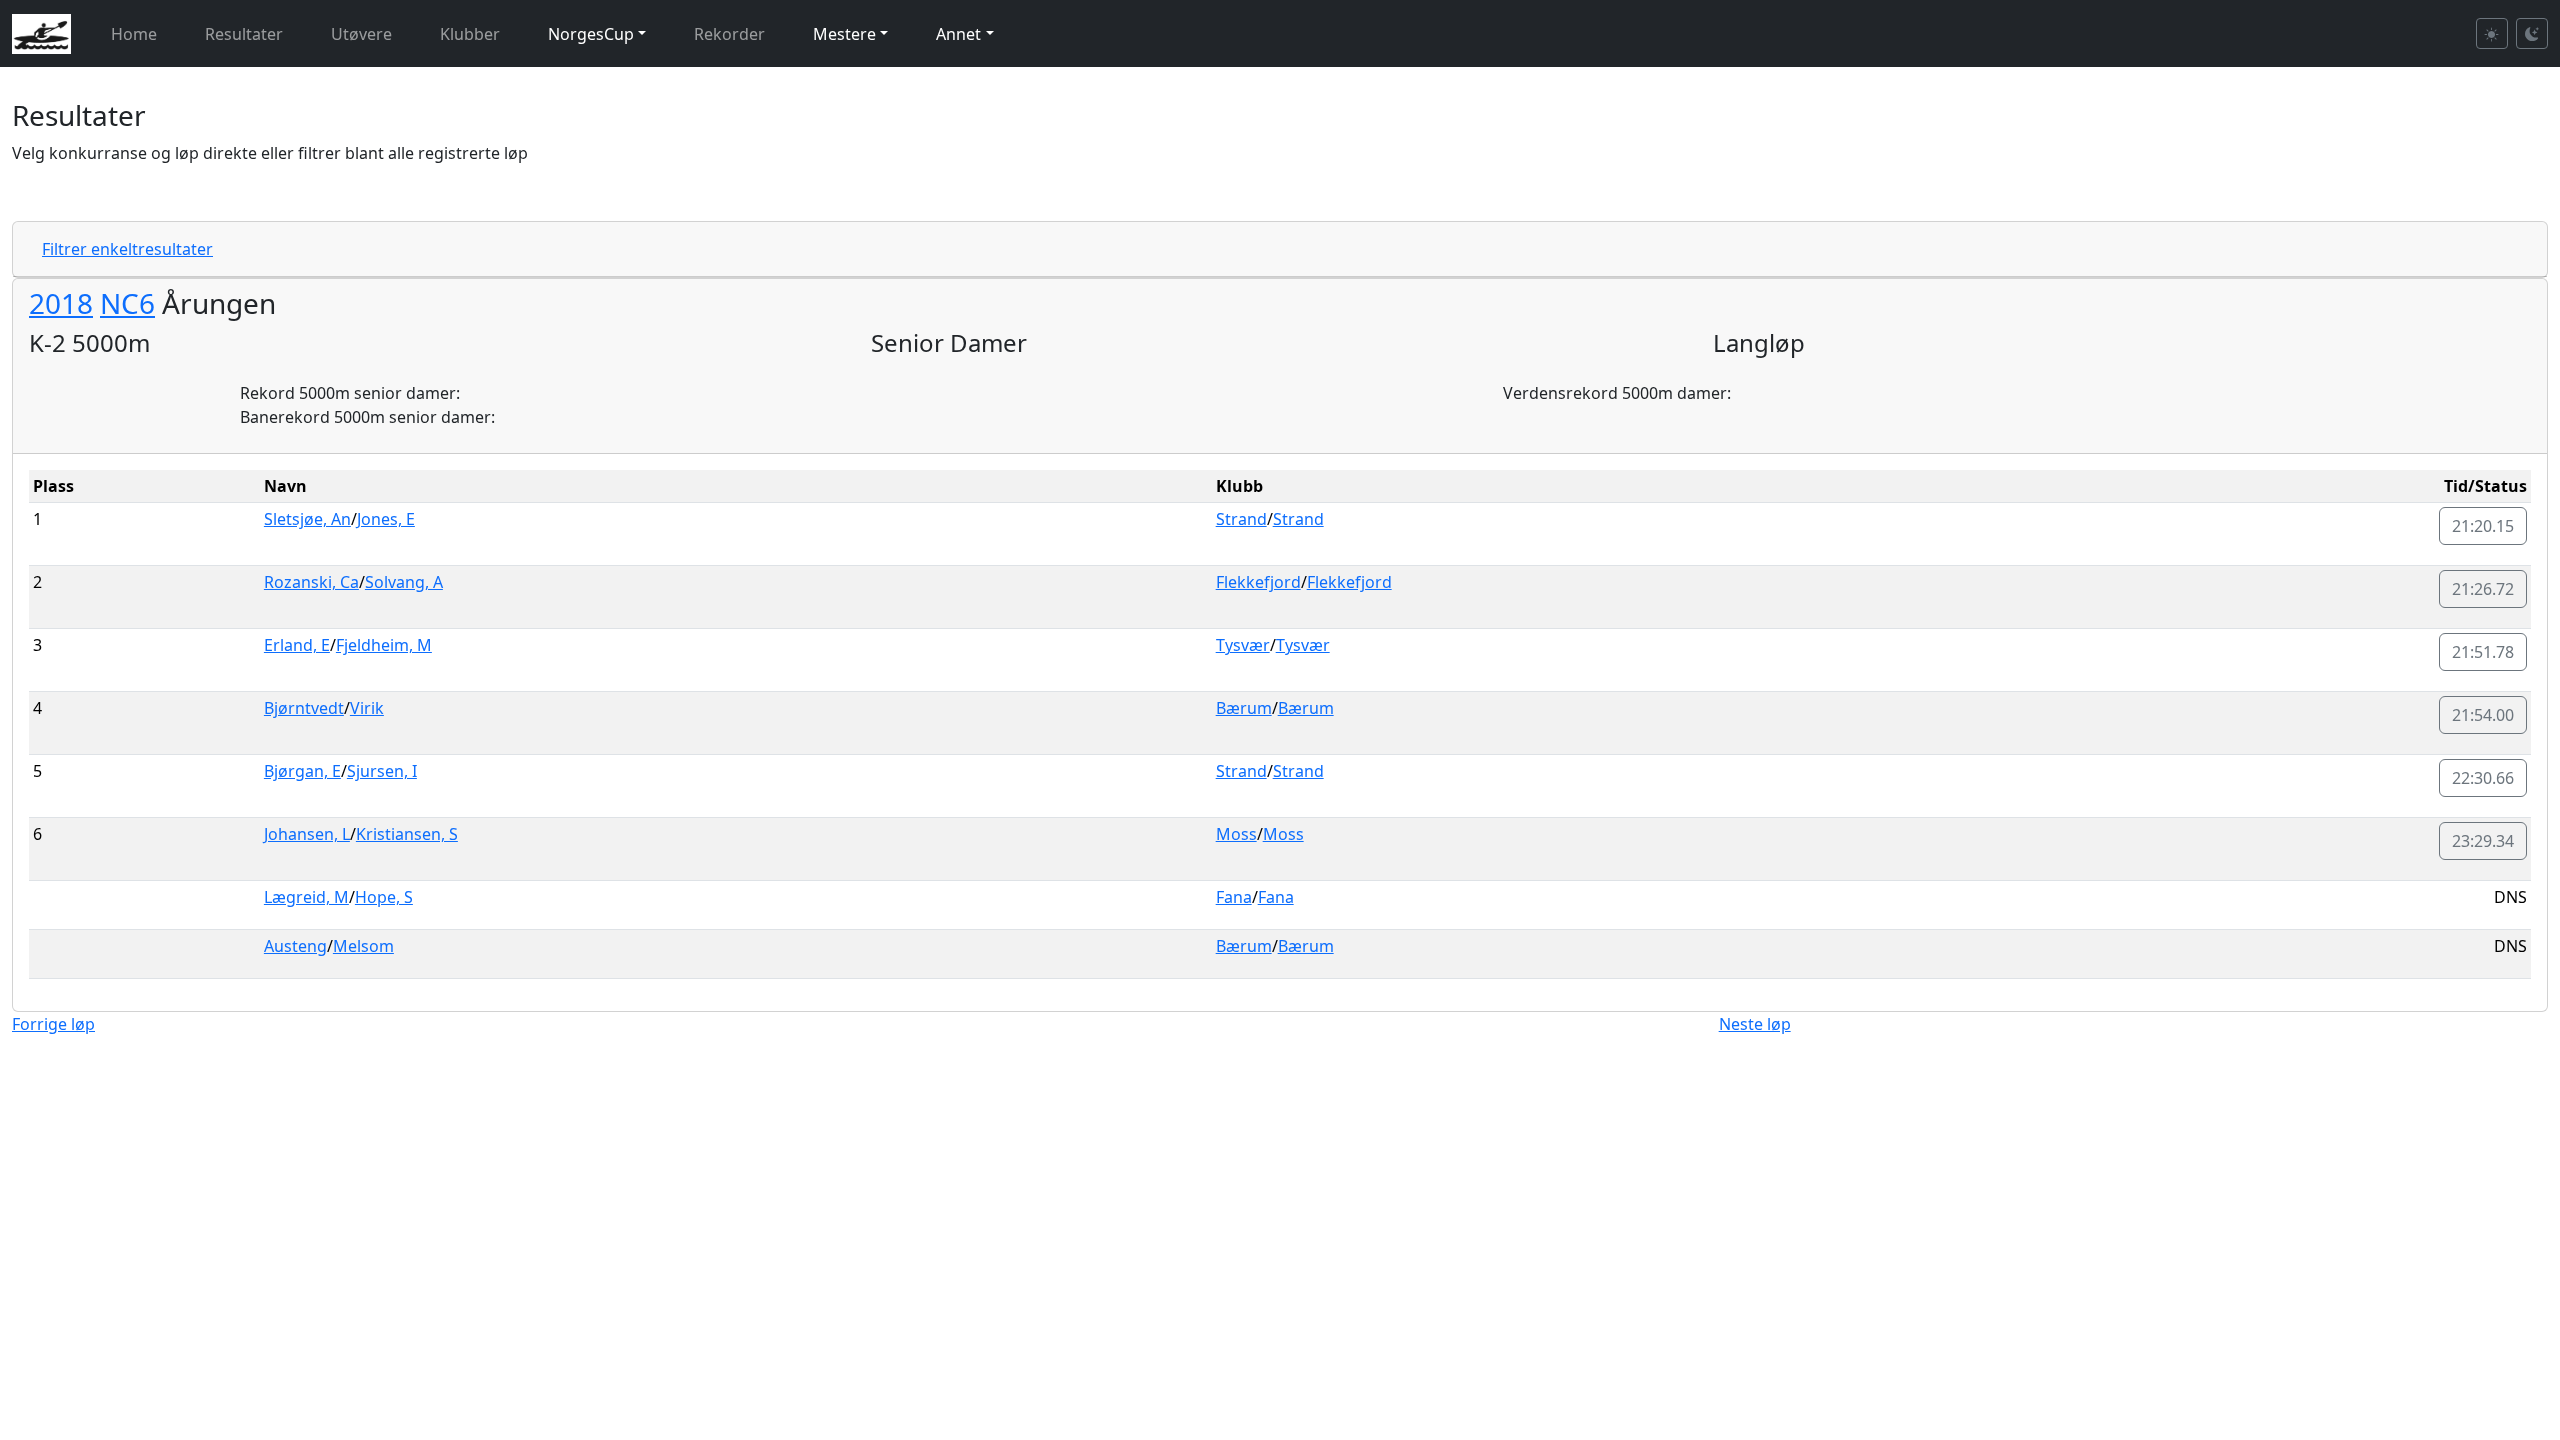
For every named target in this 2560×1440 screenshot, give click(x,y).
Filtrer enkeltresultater (127, 249)
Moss (1236, 834)
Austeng (295, 946)
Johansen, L (307, 834)
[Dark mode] (2532, 33)
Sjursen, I (382, 771)
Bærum (1244, 708)
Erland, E (297, 645)
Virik (367, 708)
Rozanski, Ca (311, 582)
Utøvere (361, 34)
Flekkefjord (1258, 582)
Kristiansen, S (407, 834)
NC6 (127, 303)
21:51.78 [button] (2483, 652)
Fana (1234, 897)
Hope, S (384, 897)
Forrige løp (53, 1024)
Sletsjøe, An (307, 519)
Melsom (363, 946)
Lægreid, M (306, 897)
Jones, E (386, 519)
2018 (61, 303)
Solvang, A (404, 582)
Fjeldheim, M (384, 645)
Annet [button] (958, 34)
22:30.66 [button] (2483, 778)
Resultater (244, 34)
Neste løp (1755, 1024)
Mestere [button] (844, 34)
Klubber (470, 34)
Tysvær (1243, 645)
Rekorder (729, 34)
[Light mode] (2492, 33)
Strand (1241, 519)
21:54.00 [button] (2483, 715)
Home (134, 34)
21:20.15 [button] (2483, 526)
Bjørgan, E (302, 771)
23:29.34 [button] (2483, 841)
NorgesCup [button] (591, 34)
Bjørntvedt (304, 708)
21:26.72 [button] (2483, 589)
